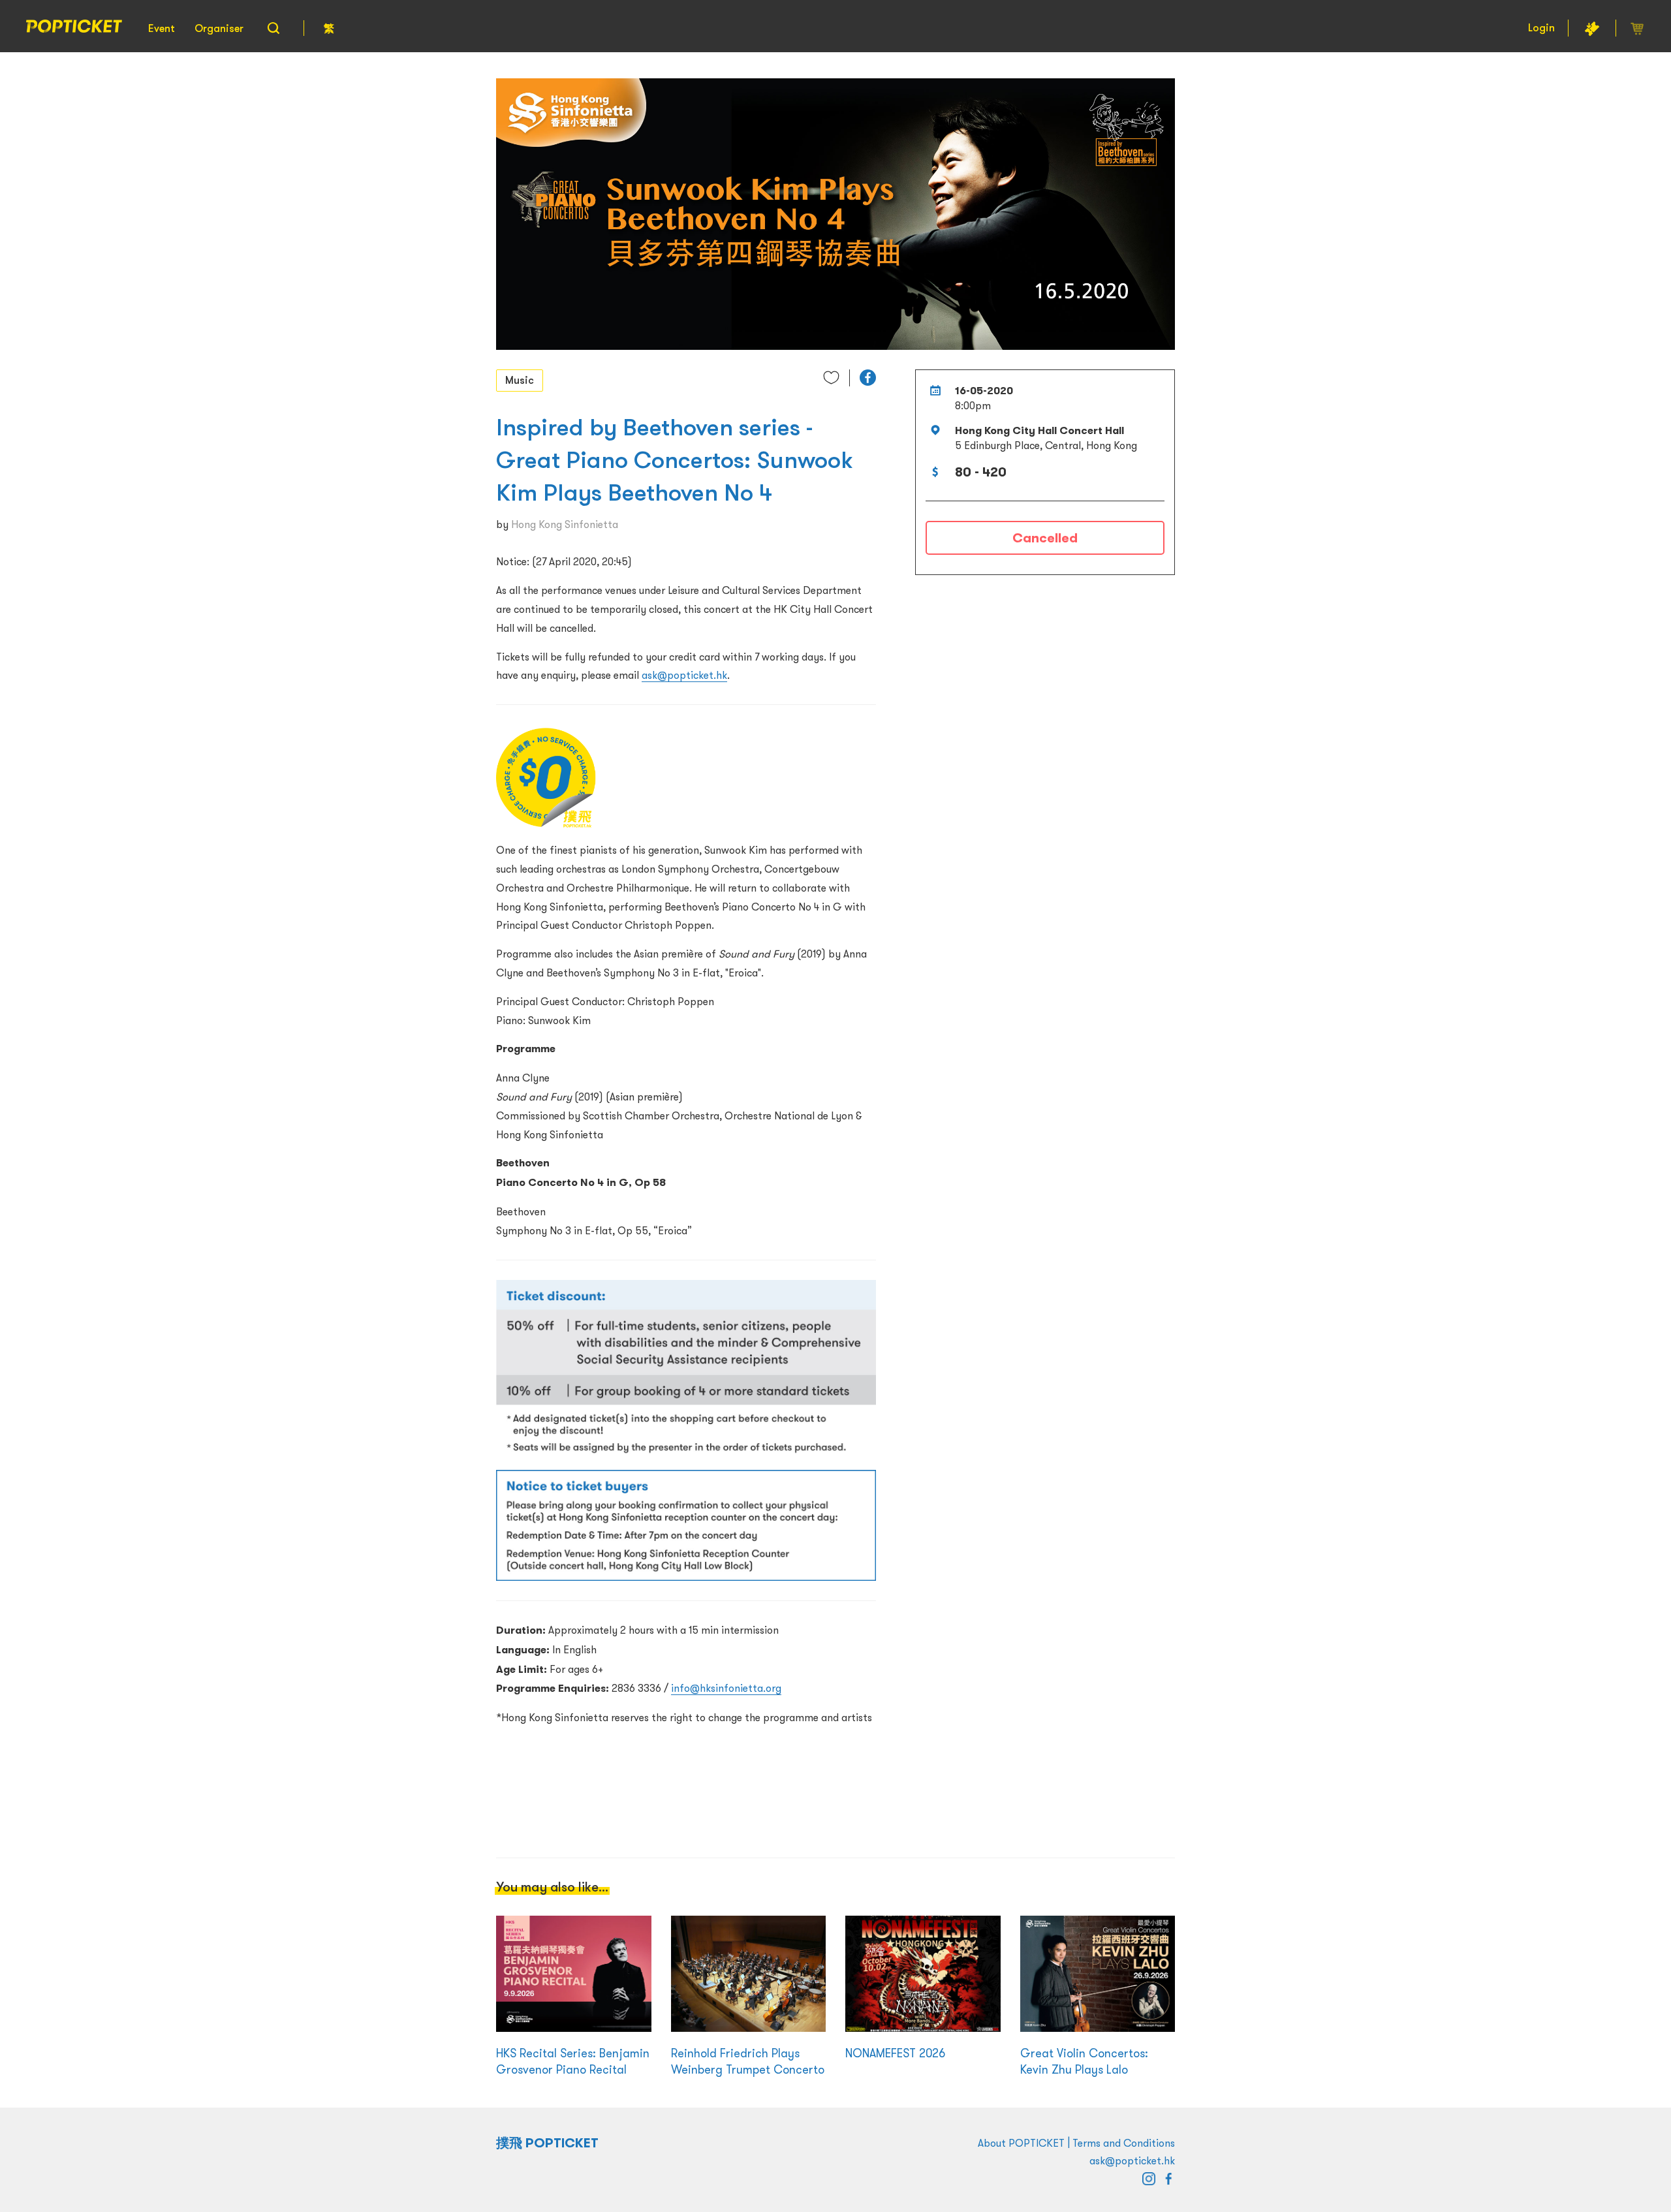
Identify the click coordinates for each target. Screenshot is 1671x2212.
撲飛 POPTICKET (547, 2143)
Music (520, 380)
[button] (868, 378)
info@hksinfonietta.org (726, 1688)
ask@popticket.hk (684, 675)
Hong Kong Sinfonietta (565, 524)
